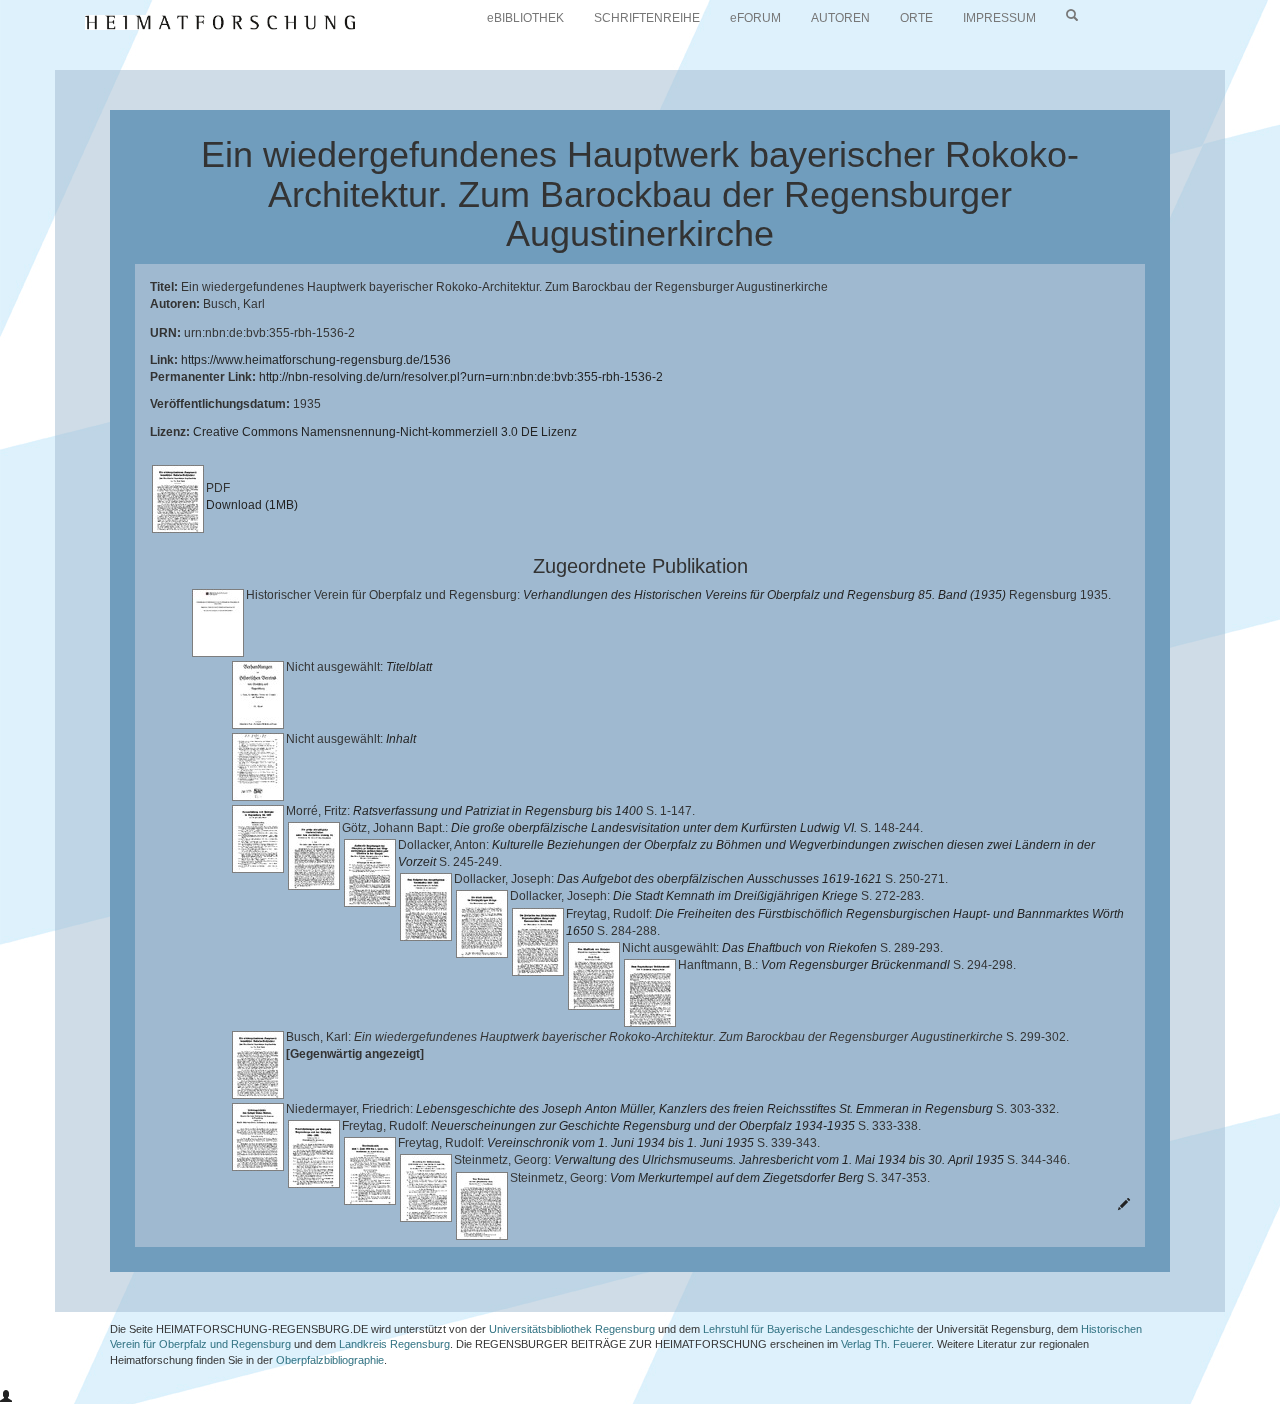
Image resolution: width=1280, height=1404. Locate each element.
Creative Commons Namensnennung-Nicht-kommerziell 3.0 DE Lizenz (385, 432)
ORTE (916, 18)
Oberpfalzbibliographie (330, 1360)
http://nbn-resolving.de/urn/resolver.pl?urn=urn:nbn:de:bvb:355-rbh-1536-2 (461, 377)
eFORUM (755, 18)
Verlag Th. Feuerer (886, 1344)
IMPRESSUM (999, 18)
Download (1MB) (252, 505)
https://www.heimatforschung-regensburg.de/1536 (316, 360)
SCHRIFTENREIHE (647, 18)
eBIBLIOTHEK (525, 18)
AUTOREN (840, 18)
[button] (6, 1397)
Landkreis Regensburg (394, 1344)
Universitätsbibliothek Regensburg (572, 1329)
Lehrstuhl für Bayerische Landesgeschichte (808, 1329)
